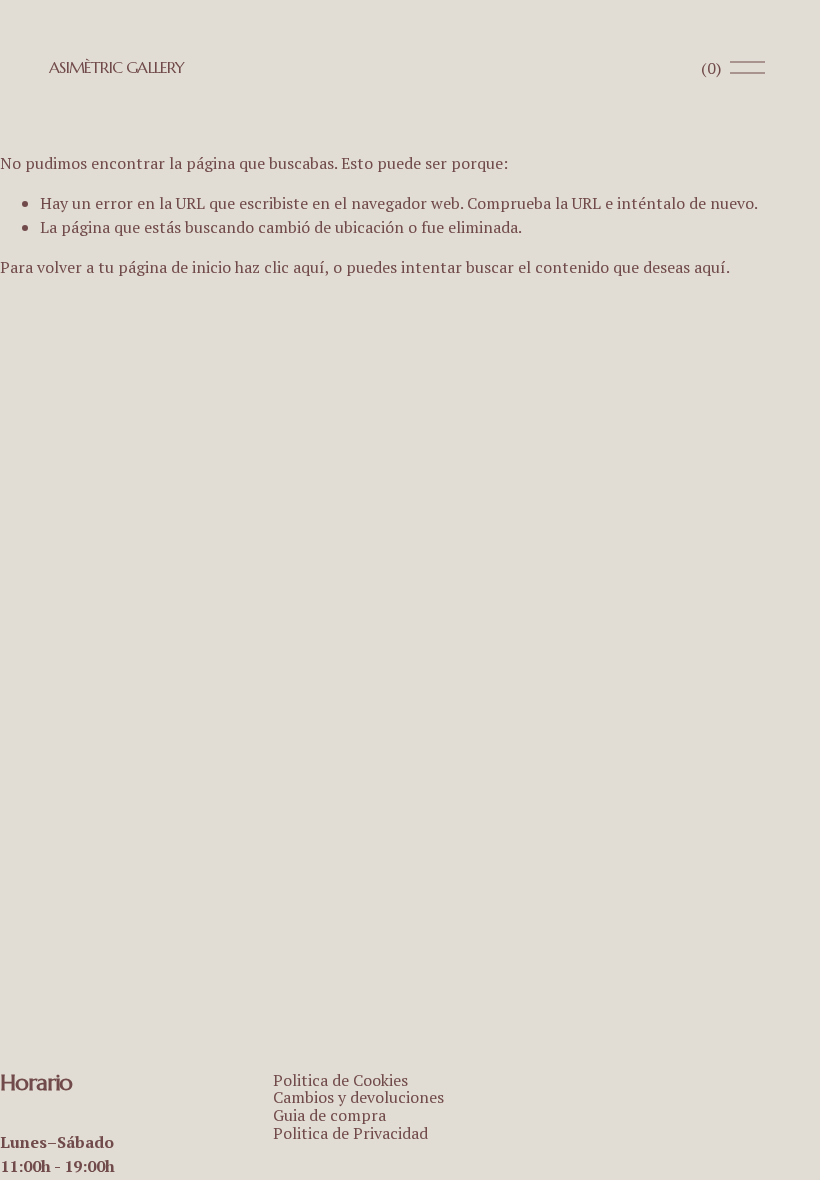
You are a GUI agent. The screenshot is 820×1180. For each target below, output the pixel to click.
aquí (710, 267)
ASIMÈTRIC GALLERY (116, 67)
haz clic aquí (280, 267)
